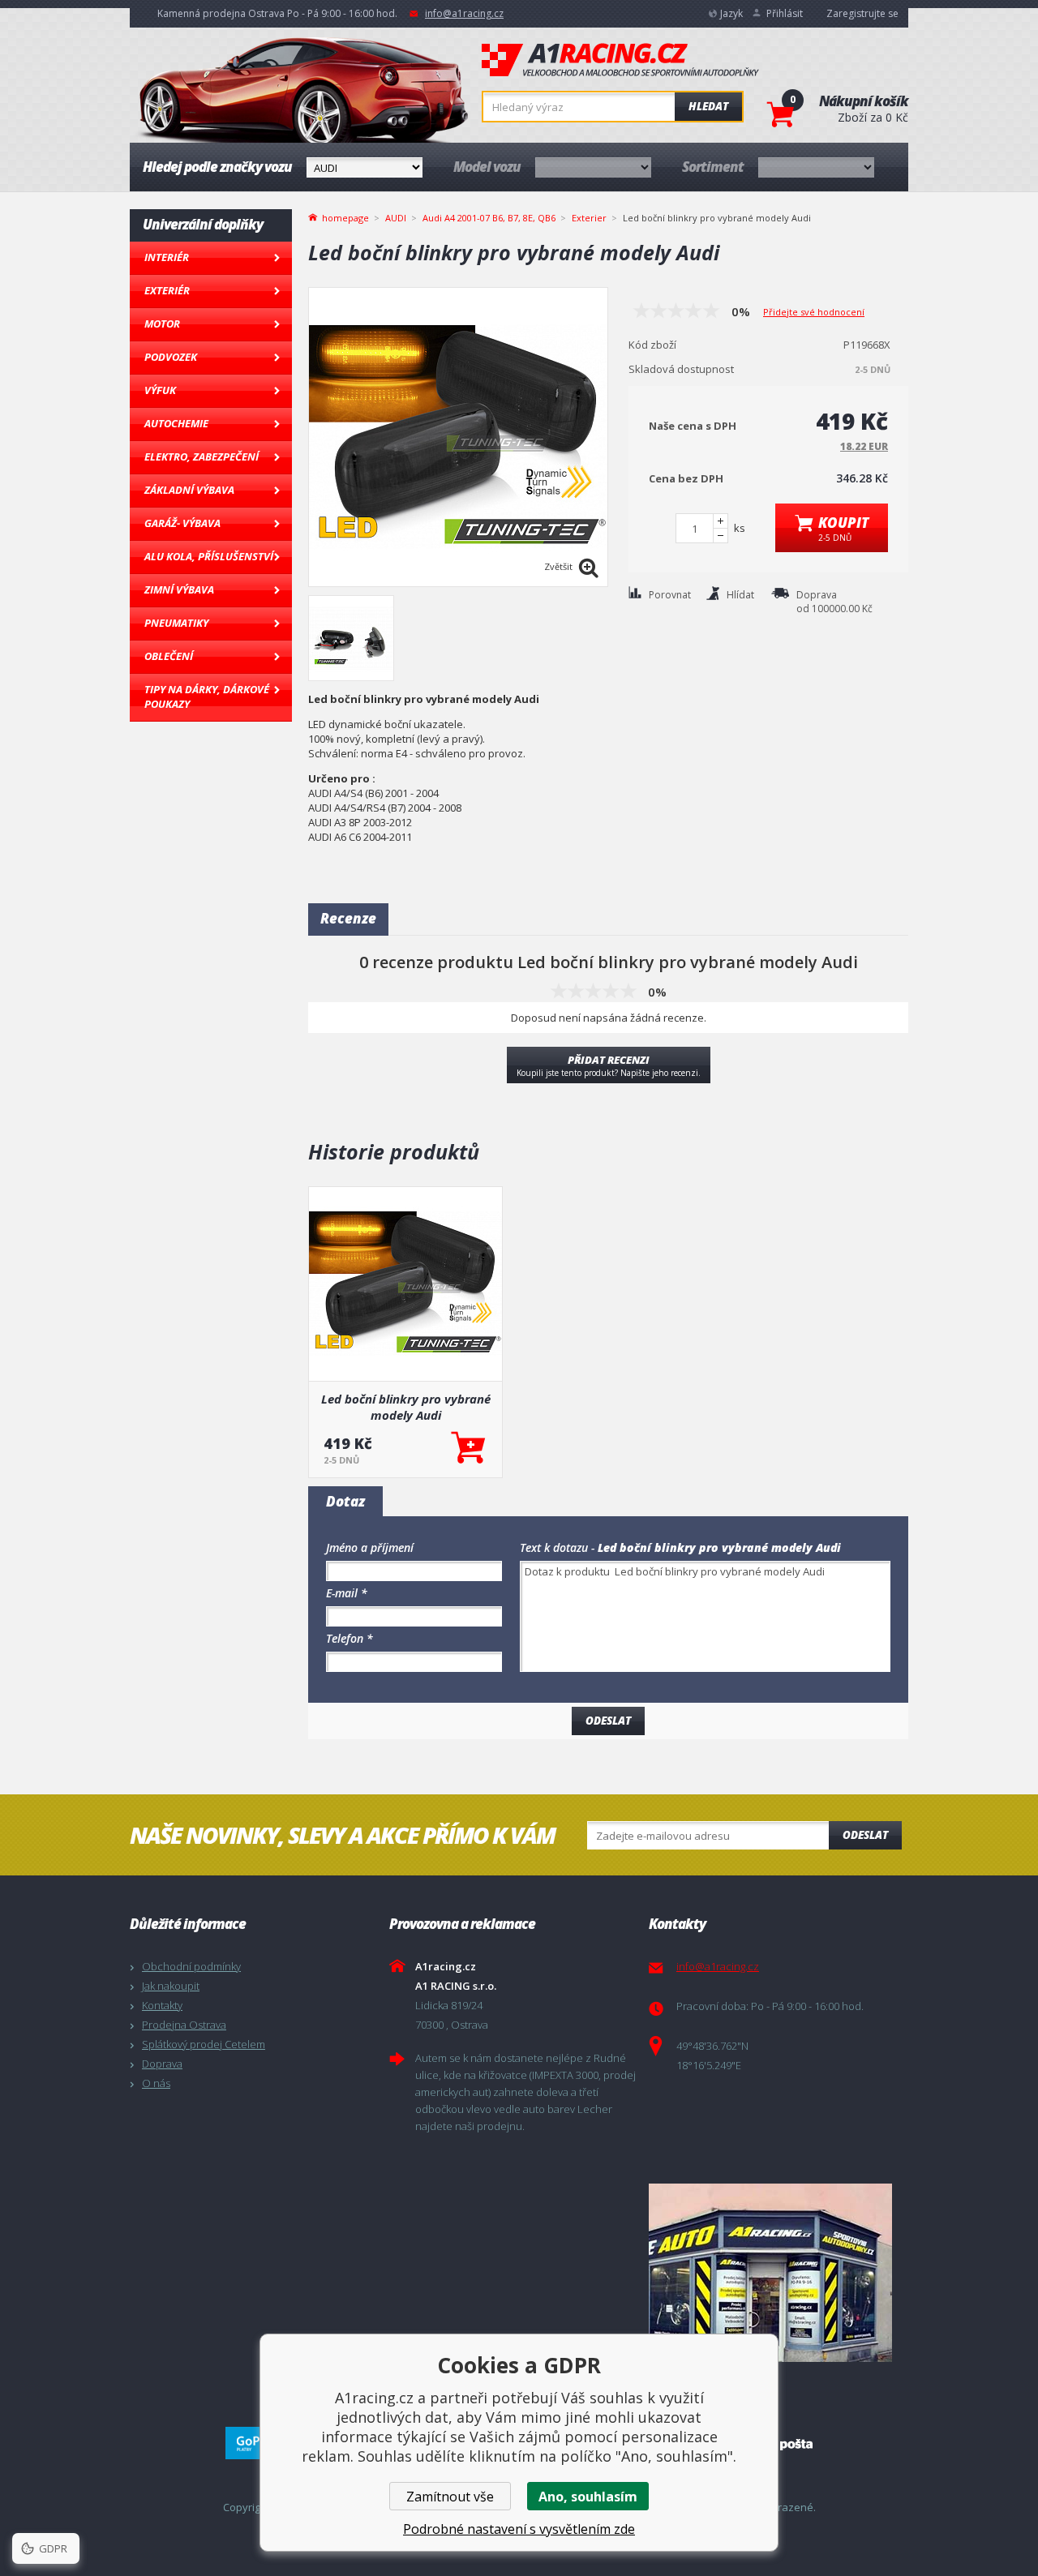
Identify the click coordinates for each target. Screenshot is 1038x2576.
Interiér (167, 257)
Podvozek (171, 357)
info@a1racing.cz (464, 13)
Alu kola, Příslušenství (209, 556)
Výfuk (160, 390)
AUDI (396, 218)
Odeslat (865, 1835)
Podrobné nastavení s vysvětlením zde (519, 2529)
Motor (162, 324)
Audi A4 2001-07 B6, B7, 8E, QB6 (489, 218)
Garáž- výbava (182, 523)
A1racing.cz (620, 60)
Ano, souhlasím (588, 2497)
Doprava (162, 2064)
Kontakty (162, 2005)
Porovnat (670, 595)
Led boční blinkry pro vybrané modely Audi (406, 1407)
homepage (345, 216)
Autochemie (176, 423)
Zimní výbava (179, 589)
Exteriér (167, 290)
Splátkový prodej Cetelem (204, 2044)
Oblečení (169, 656)
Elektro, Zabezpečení (202, 456)
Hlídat (740, 595)
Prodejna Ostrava (184, 2025)
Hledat (708, 106)
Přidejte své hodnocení (814, 312)
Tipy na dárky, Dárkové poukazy (207, 697)
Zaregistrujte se (862, 13)
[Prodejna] (774, 2273)
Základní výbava (189, 490)
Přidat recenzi (609, 1065)
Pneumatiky (176, 623)
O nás (156, 2083)
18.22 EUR (864, 446)
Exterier (589, 218)
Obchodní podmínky (191, 1966)
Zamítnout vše (450, 2497)
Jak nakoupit (171, 1986)
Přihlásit (785, 13)
